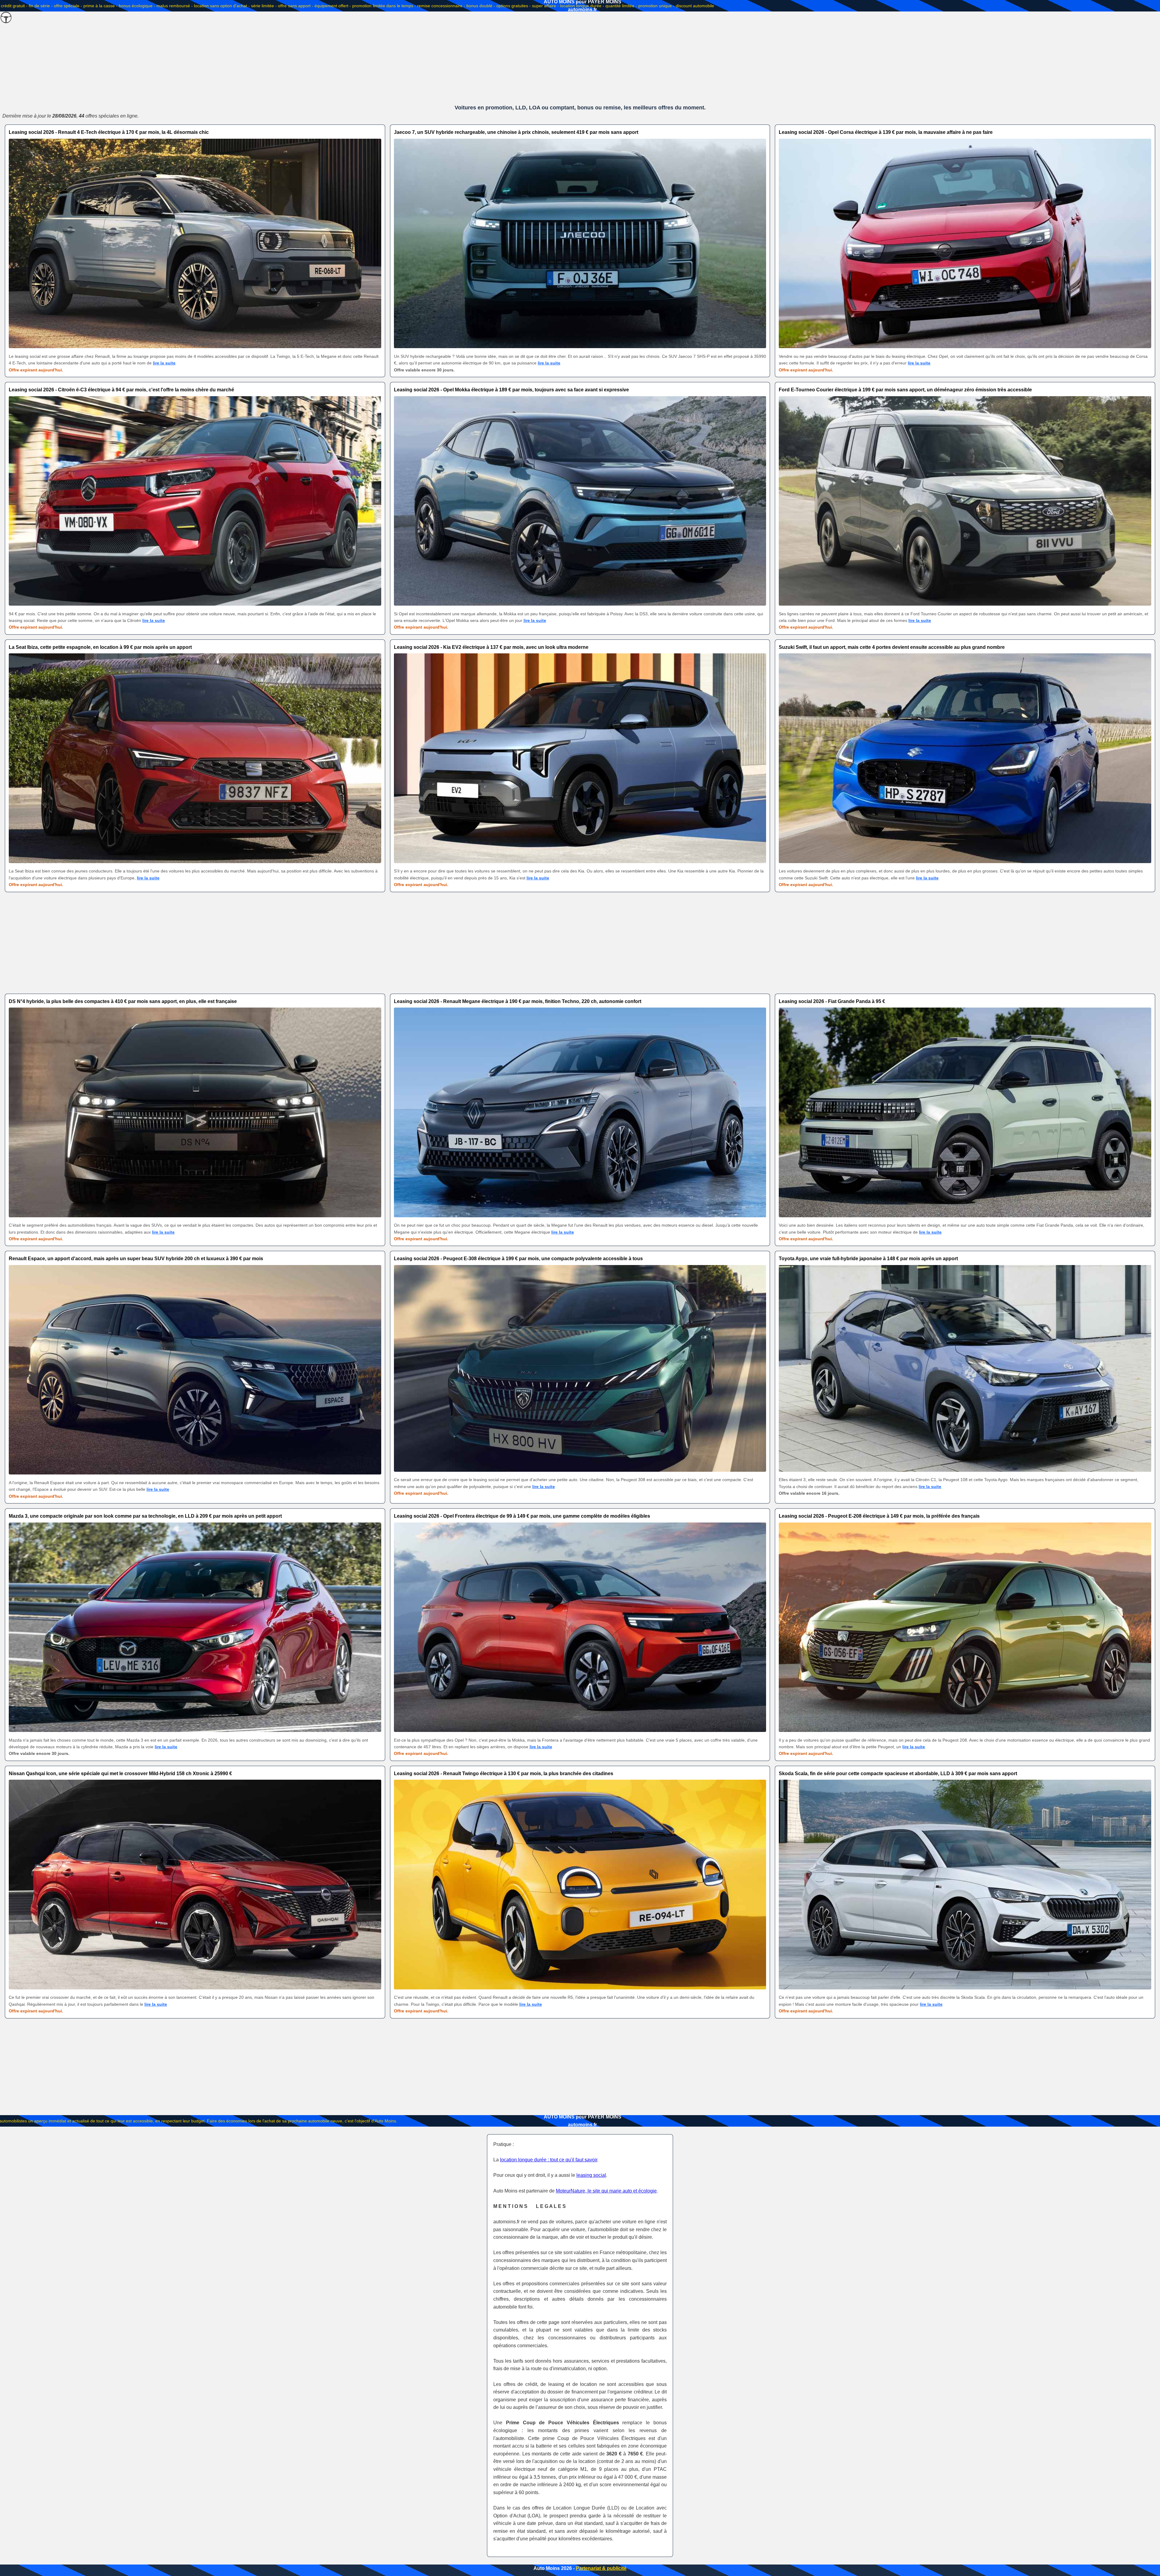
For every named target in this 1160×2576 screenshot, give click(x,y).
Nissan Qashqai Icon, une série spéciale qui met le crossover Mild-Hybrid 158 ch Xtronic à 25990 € (120, 1773)
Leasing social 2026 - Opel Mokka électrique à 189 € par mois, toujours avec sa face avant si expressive (511, 390)
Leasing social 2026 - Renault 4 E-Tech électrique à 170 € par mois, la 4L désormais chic (109, 132)
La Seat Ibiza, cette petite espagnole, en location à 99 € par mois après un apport (100, 647)
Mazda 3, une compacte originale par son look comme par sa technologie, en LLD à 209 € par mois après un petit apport (145, 1516)
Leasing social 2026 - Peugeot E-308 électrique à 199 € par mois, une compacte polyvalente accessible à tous (518, 1259)
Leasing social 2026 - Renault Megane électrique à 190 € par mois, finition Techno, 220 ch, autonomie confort (518, 1001)
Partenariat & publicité (601, 2568)
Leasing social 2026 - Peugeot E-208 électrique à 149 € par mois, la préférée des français (879, 1516)
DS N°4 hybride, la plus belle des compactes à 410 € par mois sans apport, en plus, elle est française (123, 1001)
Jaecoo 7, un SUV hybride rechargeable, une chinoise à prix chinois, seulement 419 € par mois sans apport (516, 132)
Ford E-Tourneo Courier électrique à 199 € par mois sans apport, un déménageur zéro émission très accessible (905, 390)
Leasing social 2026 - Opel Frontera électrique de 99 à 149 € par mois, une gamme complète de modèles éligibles (522, 1516)
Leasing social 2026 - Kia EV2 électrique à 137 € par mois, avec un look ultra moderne (491, 647)
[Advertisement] (580, 57)
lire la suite (164, 363)
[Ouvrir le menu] (6, 18)
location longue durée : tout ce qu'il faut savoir (549, 2160)
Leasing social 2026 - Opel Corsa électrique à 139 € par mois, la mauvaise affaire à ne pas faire (886, 132)
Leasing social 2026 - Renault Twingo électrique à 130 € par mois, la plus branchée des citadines (504, 1773)
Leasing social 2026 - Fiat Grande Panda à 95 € (832, 1001)
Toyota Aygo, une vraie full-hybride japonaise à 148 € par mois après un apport (868, 1259)
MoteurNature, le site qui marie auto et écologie (606, 2191)
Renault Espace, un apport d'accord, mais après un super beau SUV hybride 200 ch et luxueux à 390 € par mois (136, 1259)
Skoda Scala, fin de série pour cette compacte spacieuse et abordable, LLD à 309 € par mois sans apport (898, 1773)
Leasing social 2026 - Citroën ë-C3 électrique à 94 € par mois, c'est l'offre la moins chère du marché (121, 390)
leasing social (591, 2175)
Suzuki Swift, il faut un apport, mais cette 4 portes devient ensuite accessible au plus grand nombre (892, 647)
